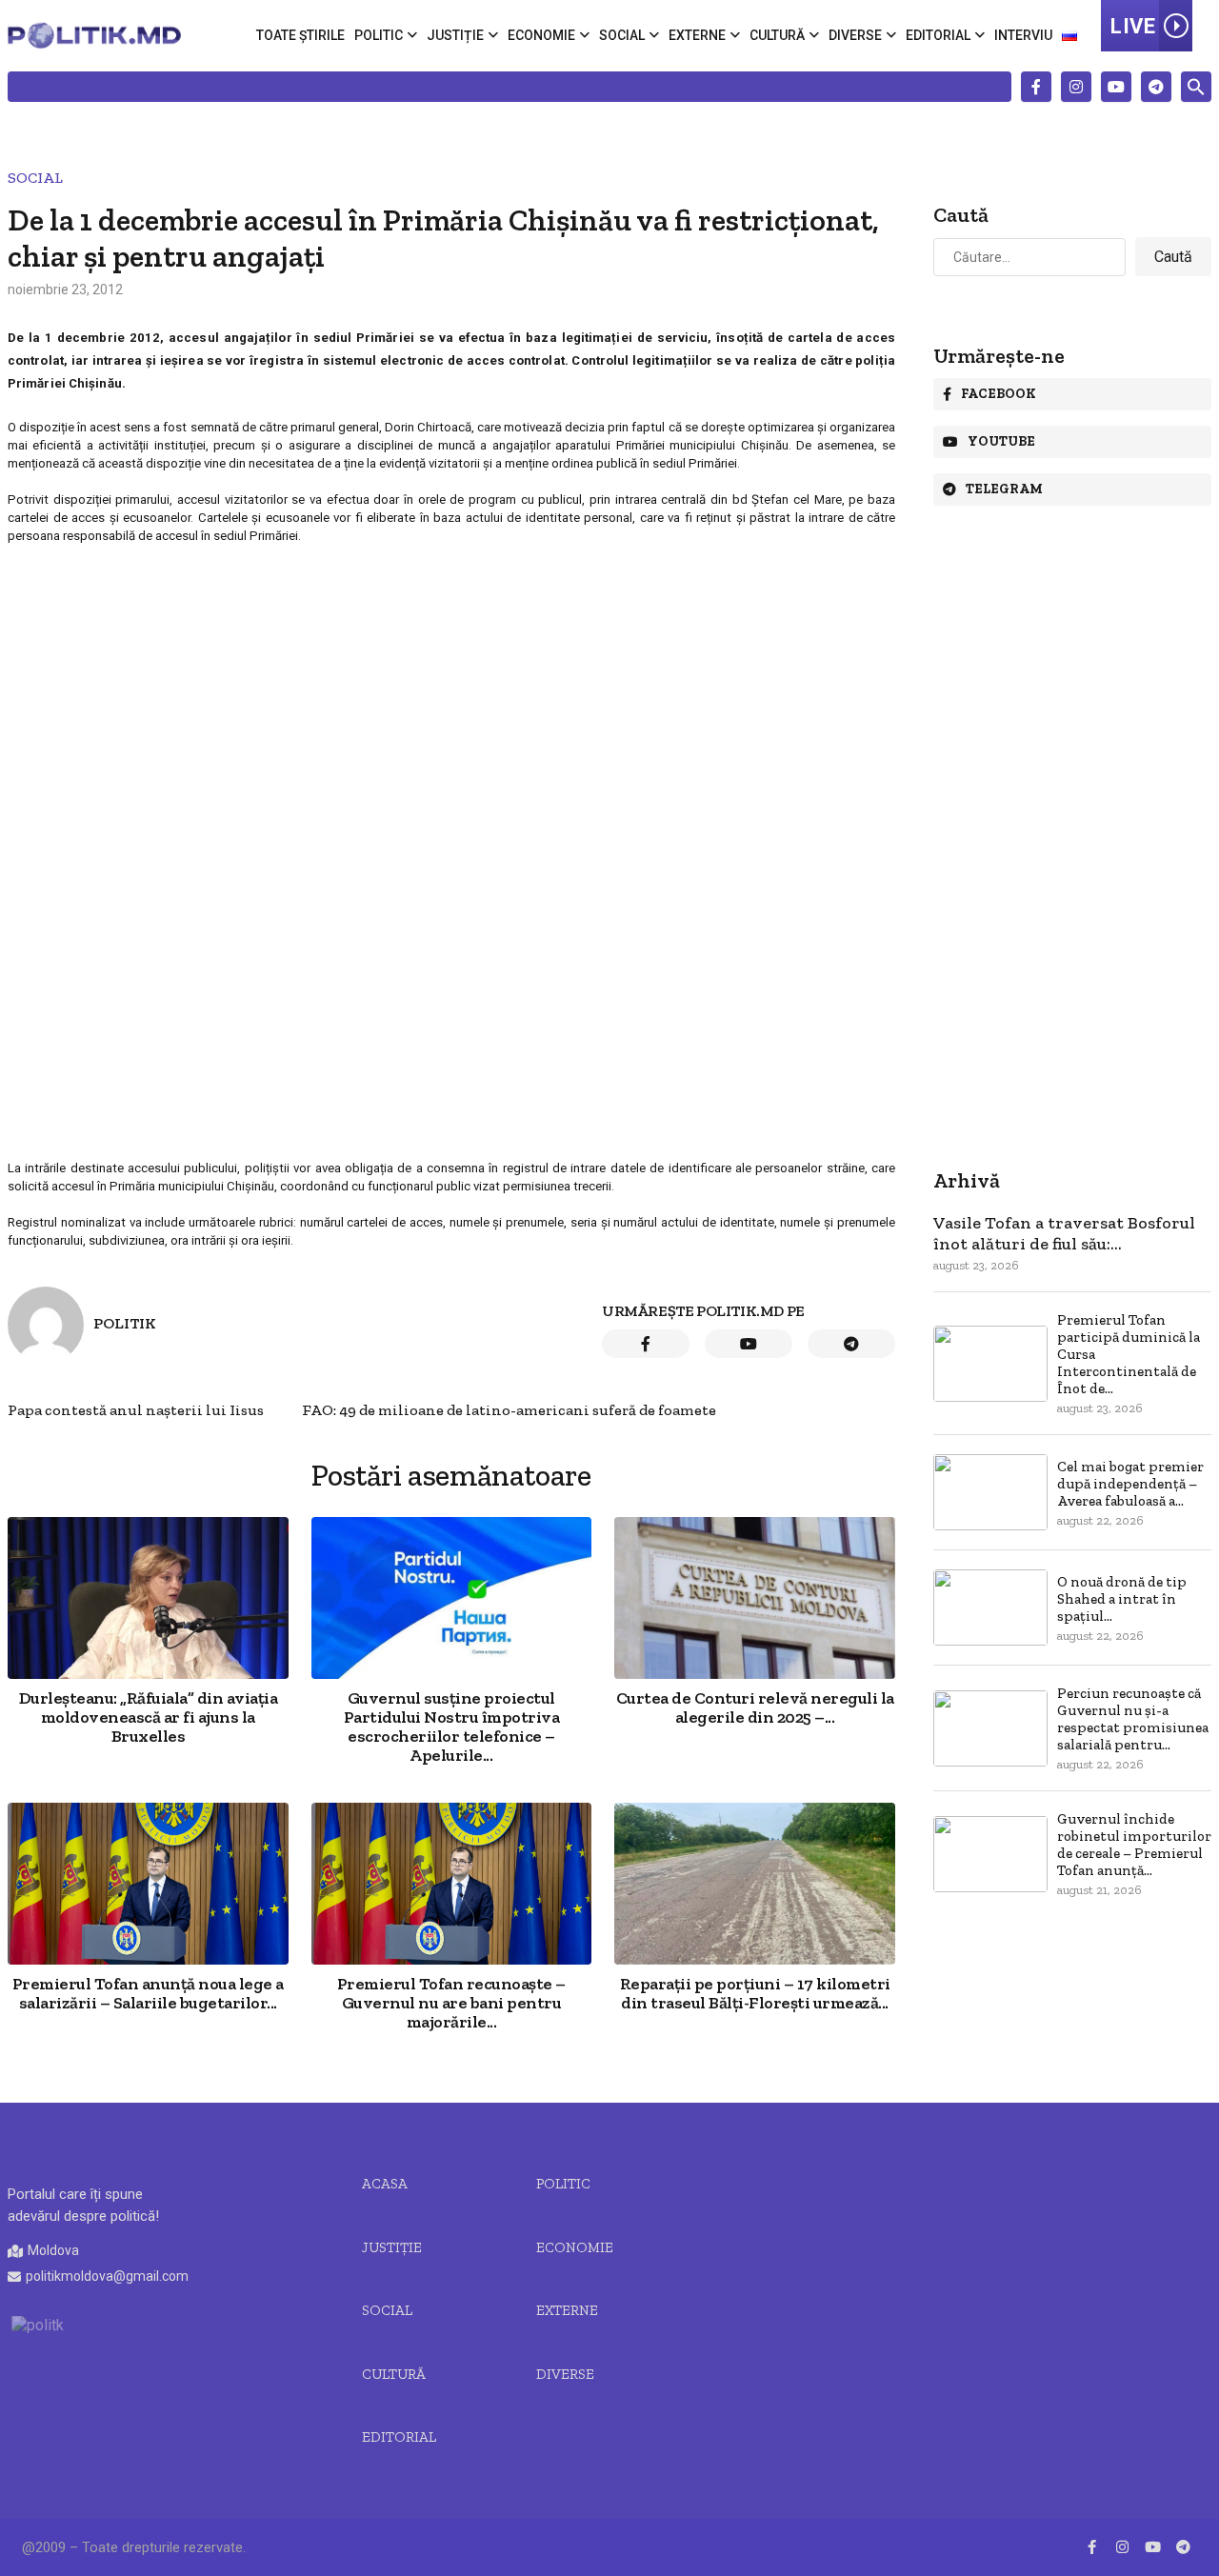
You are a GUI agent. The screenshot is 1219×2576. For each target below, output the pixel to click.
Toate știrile (300, 35)
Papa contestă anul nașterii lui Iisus (136, 1410)
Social (622, 35)
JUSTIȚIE (392, 2247)
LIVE (1133, 26)
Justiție (455, 35)
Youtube (1001, 441)
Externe (697, 35)
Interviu (1023, 35)
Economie (541, 35)
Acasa (385, 2184)
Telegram (1004, 489)
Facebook (999, 394)
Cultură (777, 35)
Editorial (938, 35)
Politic (379, 35)
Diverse (855, 35)
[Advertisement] (451, 685)
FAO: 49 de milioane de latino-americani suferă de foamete (509, 1410)
